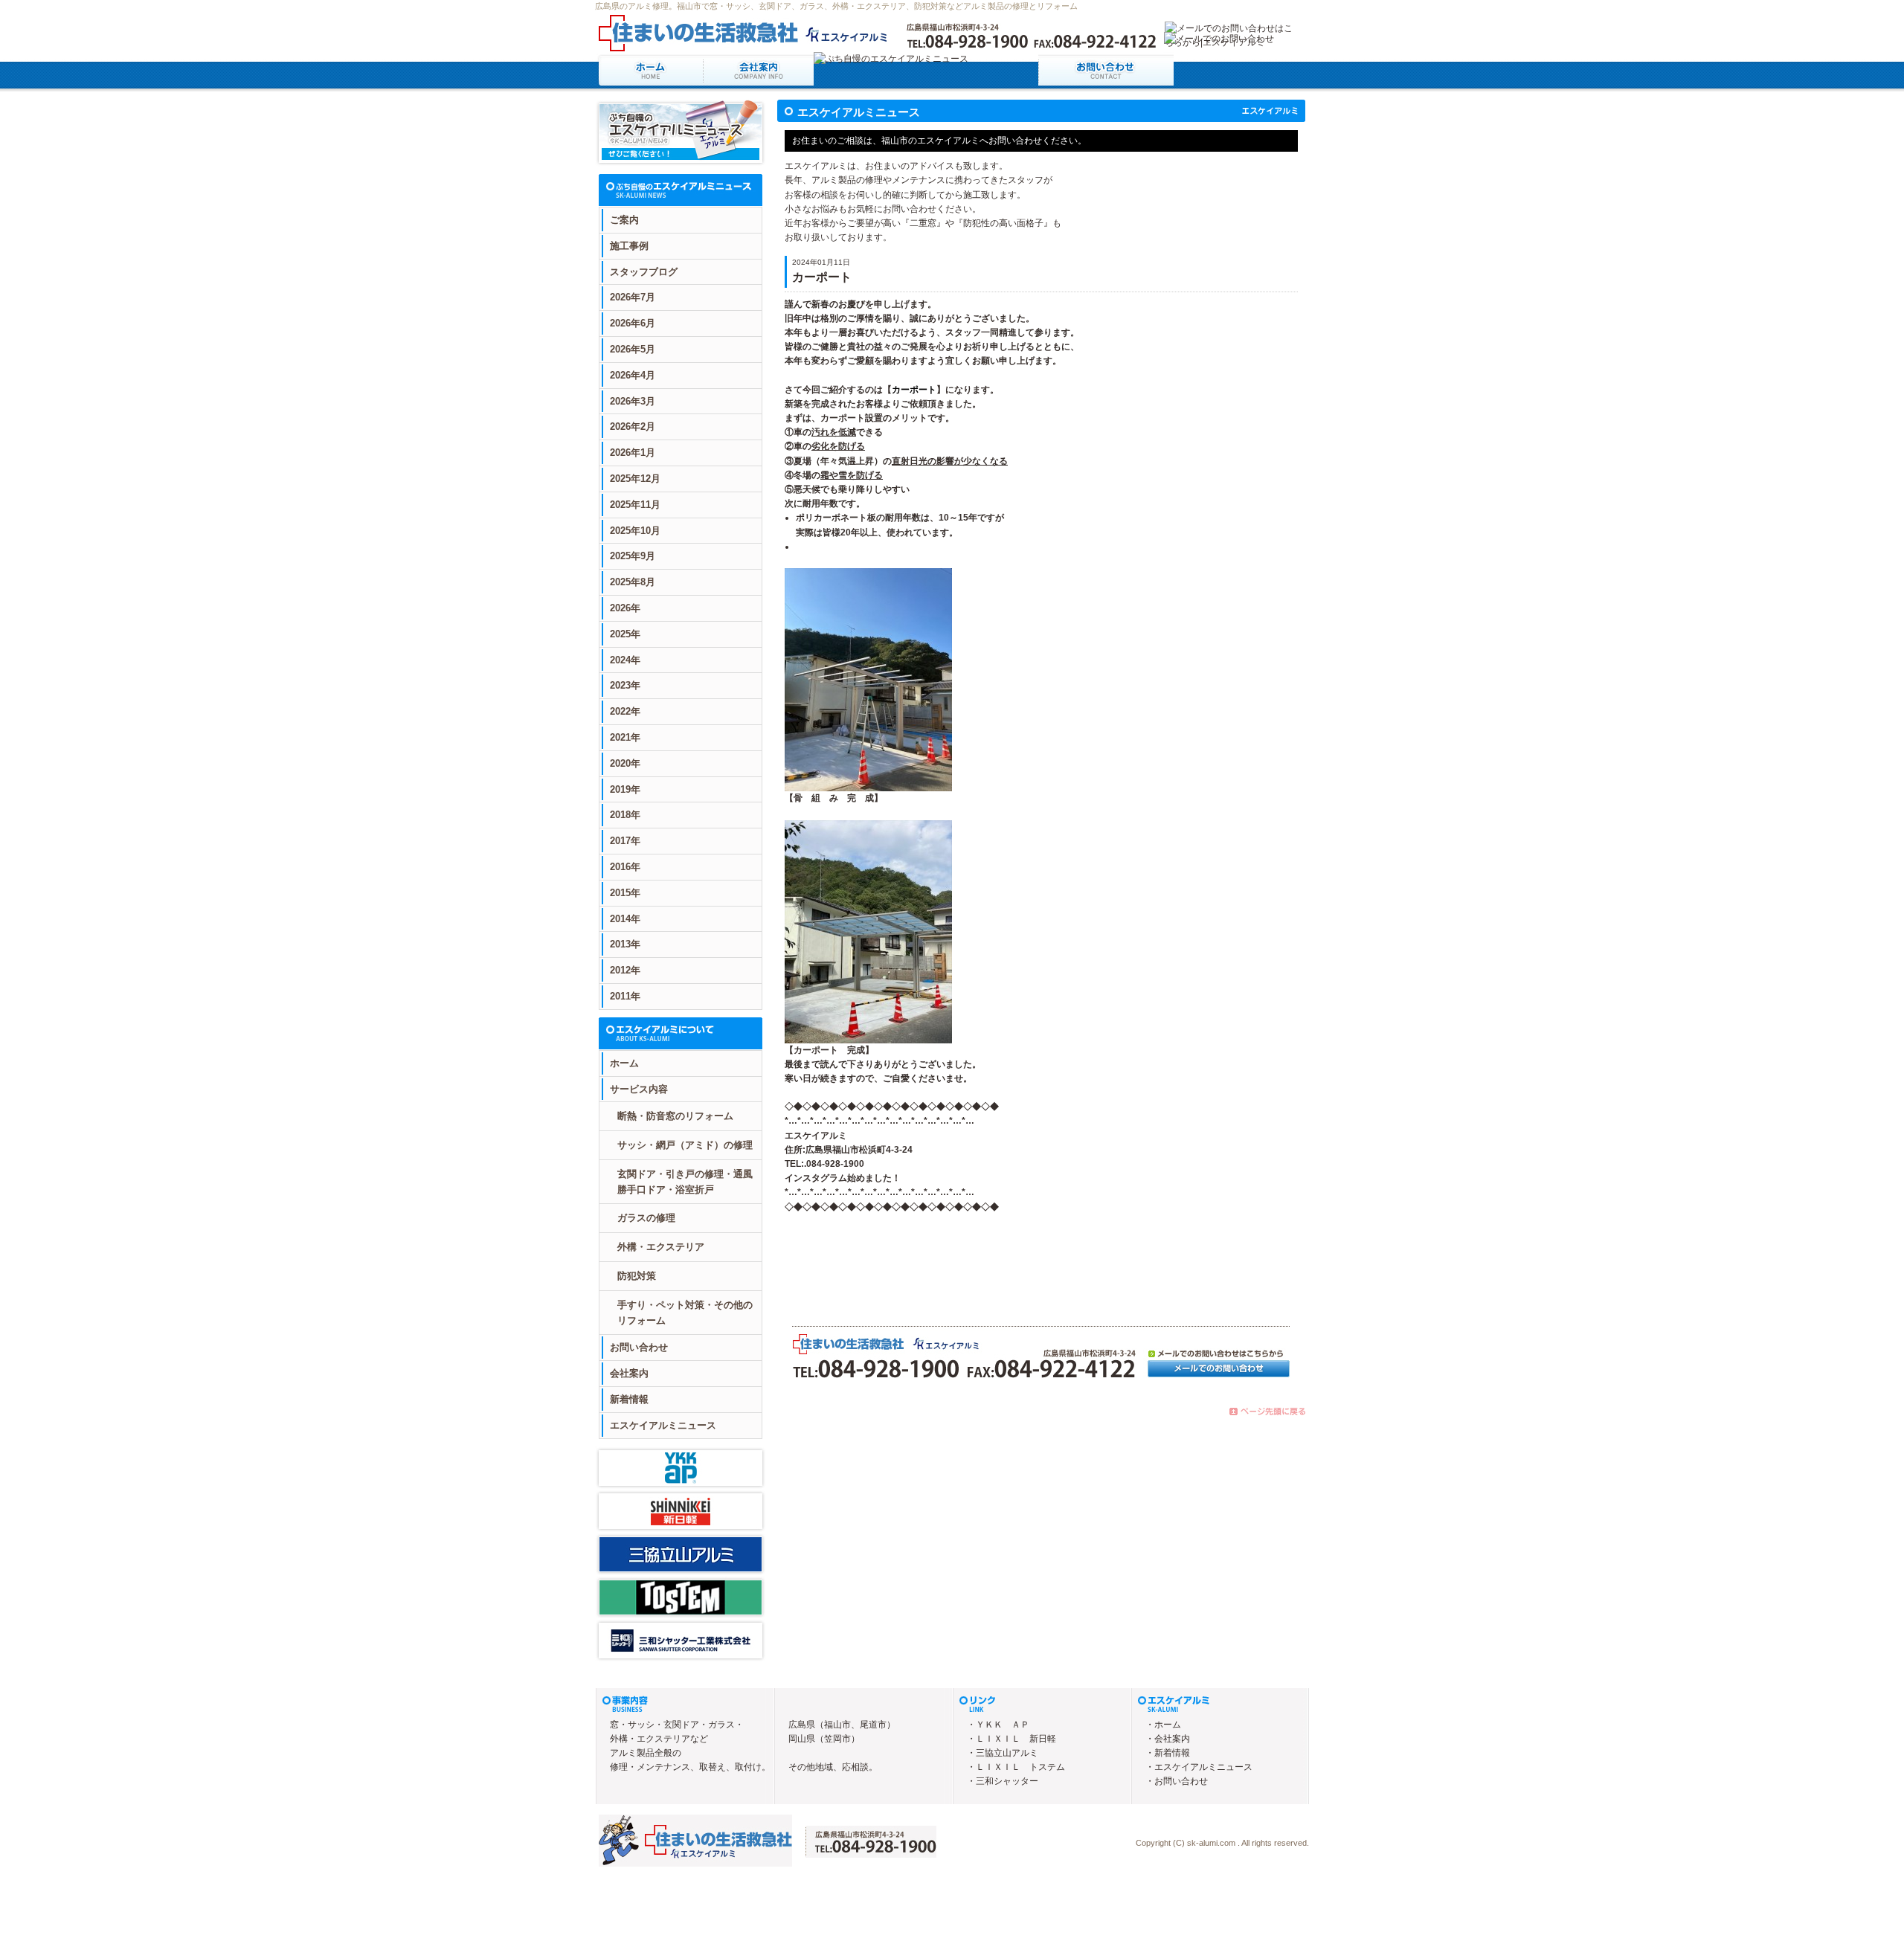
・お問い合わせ (1177, 1781)
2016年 (625, 867)
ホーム (624, 1063)
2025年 (625, 634)
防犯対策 (637, 1276)
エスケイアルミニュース (663, 1425)
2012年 (625, 970)
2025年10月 (635, 531)
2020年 (625, 763)
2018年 (625, 815)
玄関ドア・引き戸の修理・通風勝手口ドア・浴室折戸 (685, 1182)
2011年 (625, 996)
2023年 (625, 685)
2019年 (625, 789)
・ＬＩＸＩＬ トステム (1016, 1767)
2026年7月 (633, 297)
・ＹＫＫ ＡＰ (998, 1725)
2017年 (625, 841)
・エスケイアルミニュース (1199, 1767)
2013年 (625, 944)
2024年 (625, 660)
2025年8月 (633, 582)
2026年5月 (633, 349)
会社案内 (629, 1373)
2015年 (625, 893)
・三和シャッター (1003, 1781)
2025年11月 (635, 505)
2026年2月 (633, 426)
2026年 (625, 608)
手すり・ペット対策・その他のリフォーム (685, 1313)
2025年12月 (635, 479)
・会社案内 (1168, 1739)
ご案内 (624, 220)
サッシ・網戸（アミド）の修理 (685, 1145)
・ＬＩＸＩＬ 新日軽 (1011, 1739)
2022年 (625, 711)
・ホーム (1163, 1725)
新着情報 (629, 1399)
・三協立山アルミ (1003, 1753)
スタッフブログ (644, 272)
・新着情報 (1168, 1753)
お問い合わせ (639, 1347)
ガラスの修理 (646, 1218)
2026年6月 (633, 323)
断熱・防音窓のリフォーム (675, 1116)
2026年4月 (633, 375)
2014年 (625, 919)
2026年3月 (633, 401)
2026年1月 (633, 453)
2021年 (625, 737)
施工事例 (629, 246)
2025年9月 (633, 556)
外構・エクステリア (661, 1247)
